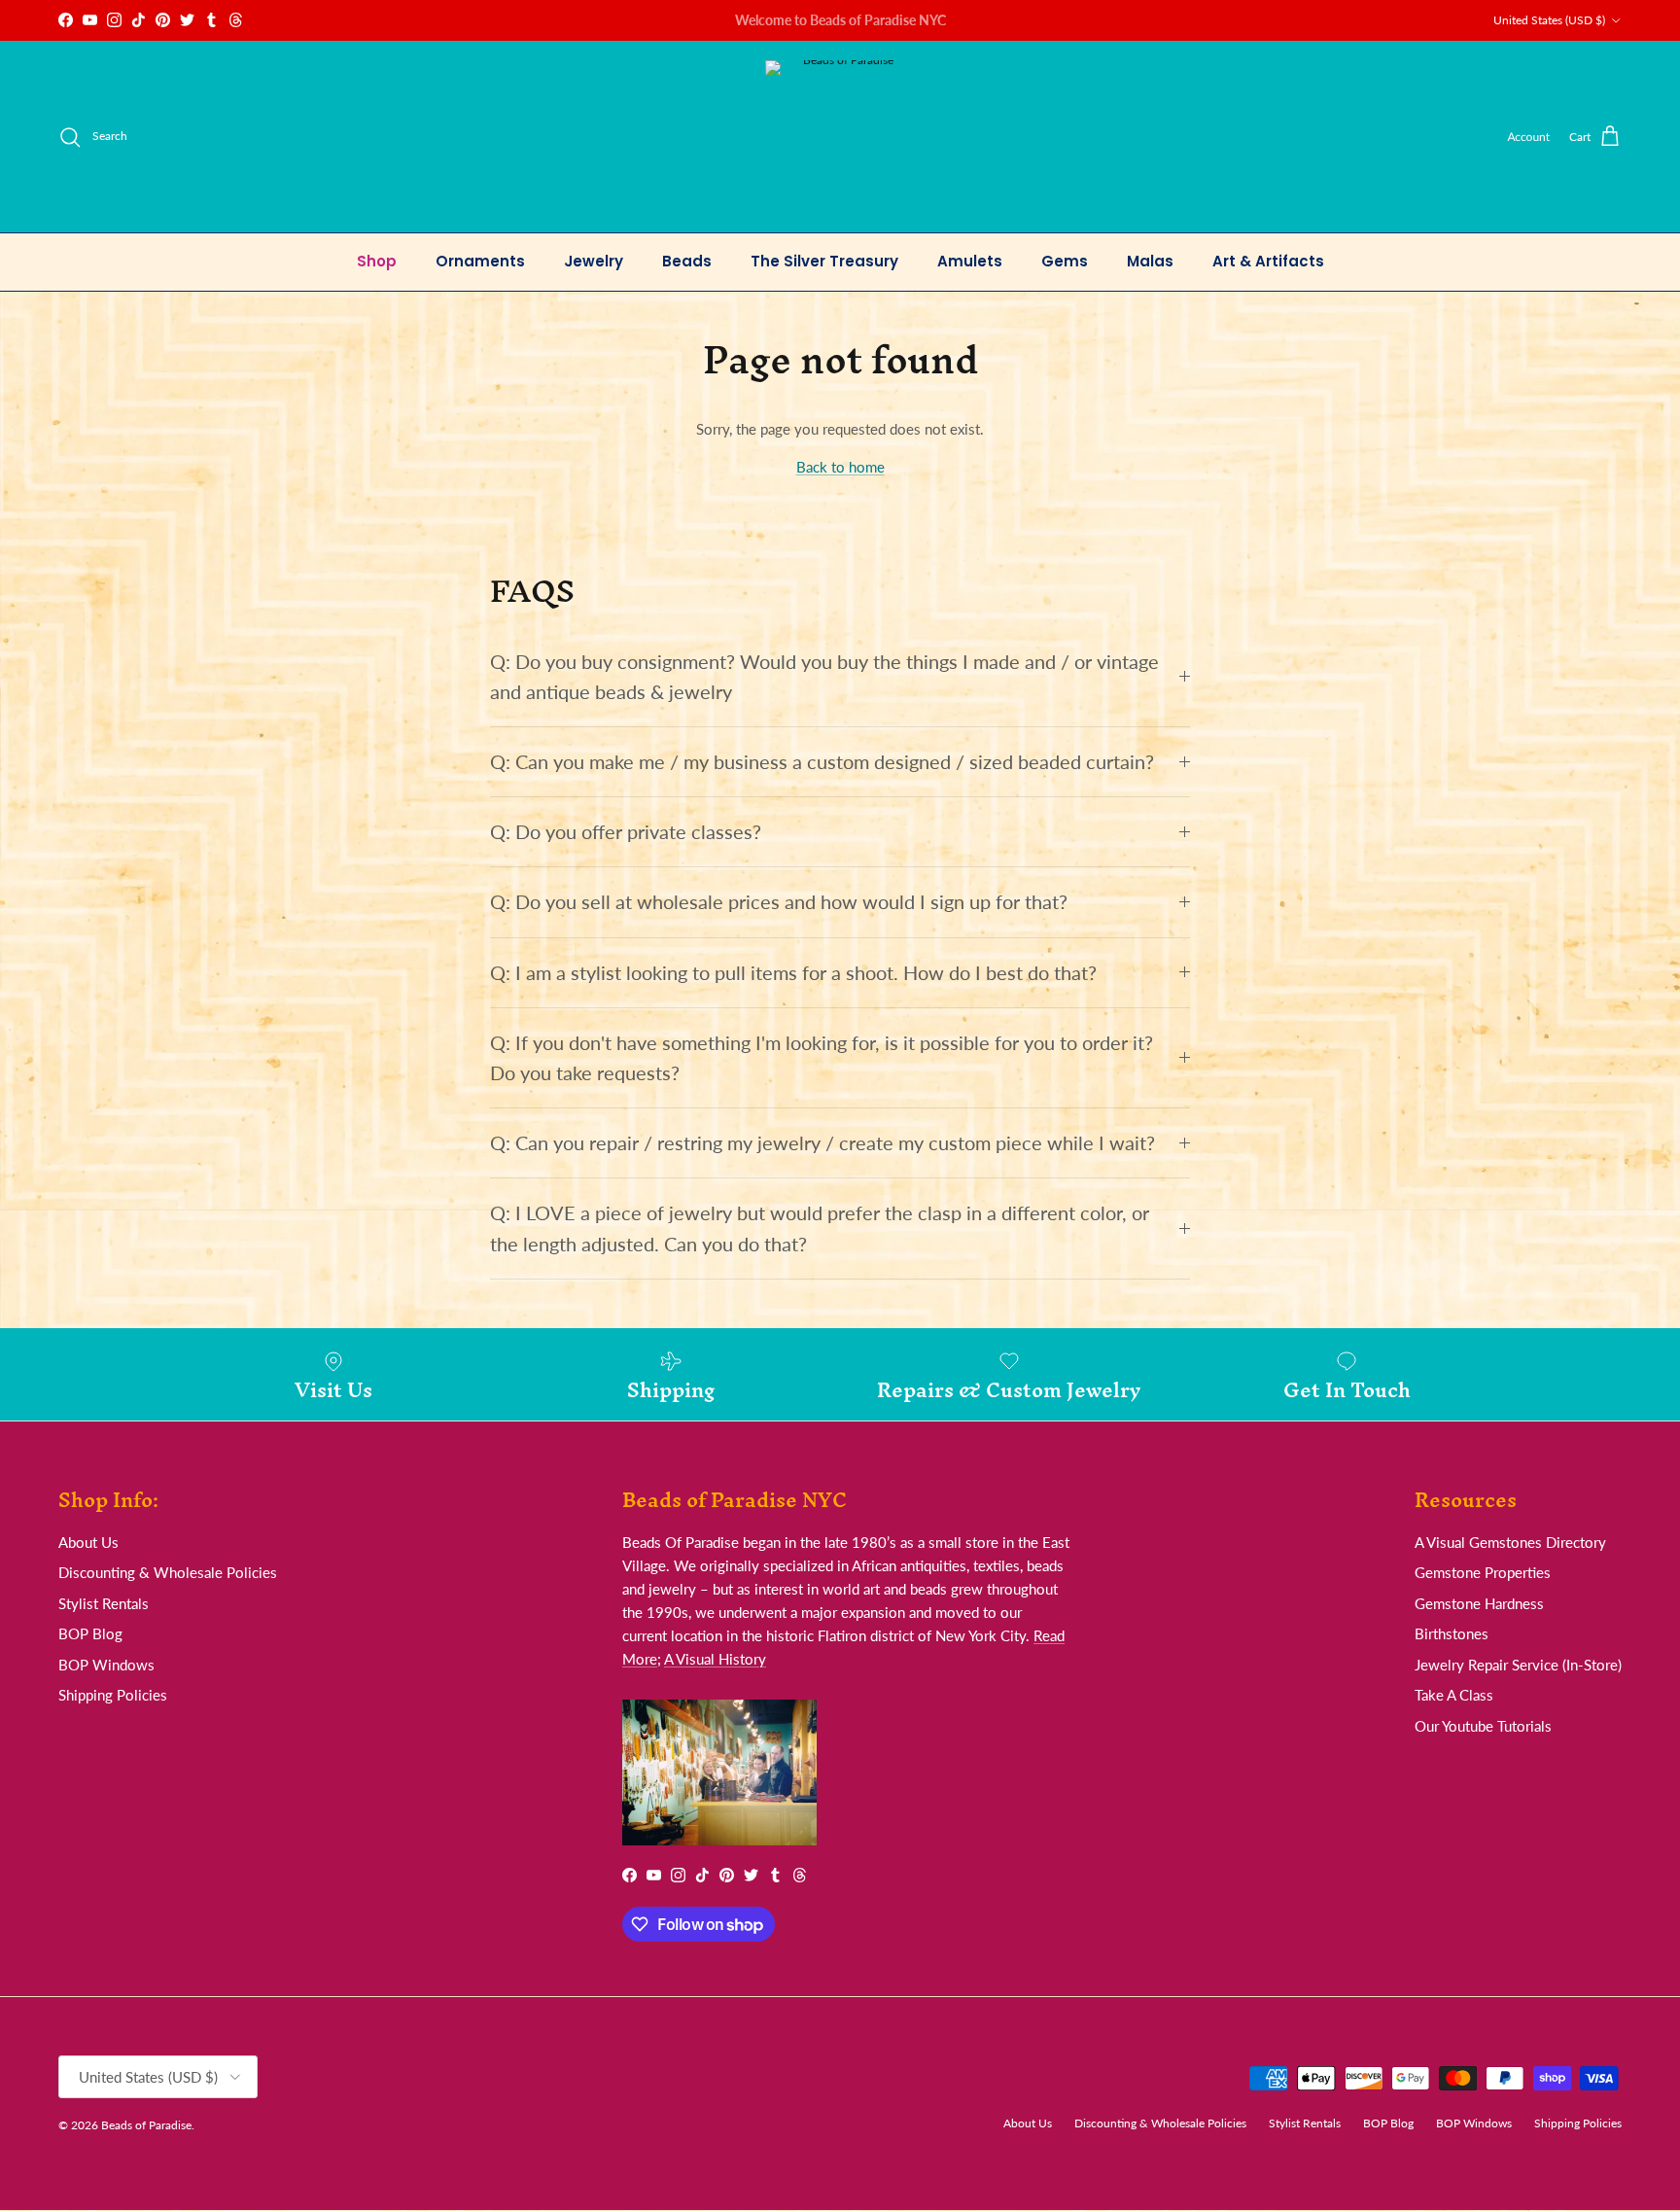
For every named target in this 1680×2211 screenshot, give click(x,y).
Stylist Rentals (104, 1603)
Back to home (840, 467)
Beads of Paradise (146, 2125)
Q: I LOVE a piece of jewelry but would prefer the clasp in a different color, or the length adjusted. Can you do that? (820, 1228)
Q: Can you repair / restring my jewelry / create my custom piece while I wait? (822, 1143)
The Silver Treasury (824, 261)
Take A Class (1454, 1695)
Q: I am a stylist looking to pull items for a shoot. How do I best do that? (793, 973)
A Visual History (715, 1659)
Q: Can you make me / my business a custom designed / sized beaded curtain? (822, 762)
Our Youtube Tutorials (1483, 1726)
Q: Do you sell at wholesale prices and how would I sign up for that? (779, 902)
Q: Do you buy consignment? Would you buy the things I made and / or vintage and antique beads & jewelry (824, 677)
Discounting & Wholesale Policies (168, 1572)
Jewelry (594, 261)
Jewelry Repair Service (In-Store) (1518, 1665)
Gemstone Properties (1483, 1572)
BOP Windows (106, 1665)
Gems (1065, 261)
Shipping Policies (113, 1695)
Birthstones (1452, 1633)
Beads (687, 261)
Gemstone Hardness (1479, 1603)
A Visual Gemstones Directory (1510, 1542)
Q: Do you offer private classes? (626, 832)
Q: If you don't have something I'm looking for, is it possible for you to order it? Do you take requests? (822, 1058)
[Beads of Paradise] (840, 137)
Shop (377, 261)
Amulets (970, 261)
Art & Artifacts (1268, 261)
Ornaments (480, 261)
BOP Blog (90, 1633)
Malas (1150, 261)
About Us (88, 1542)
